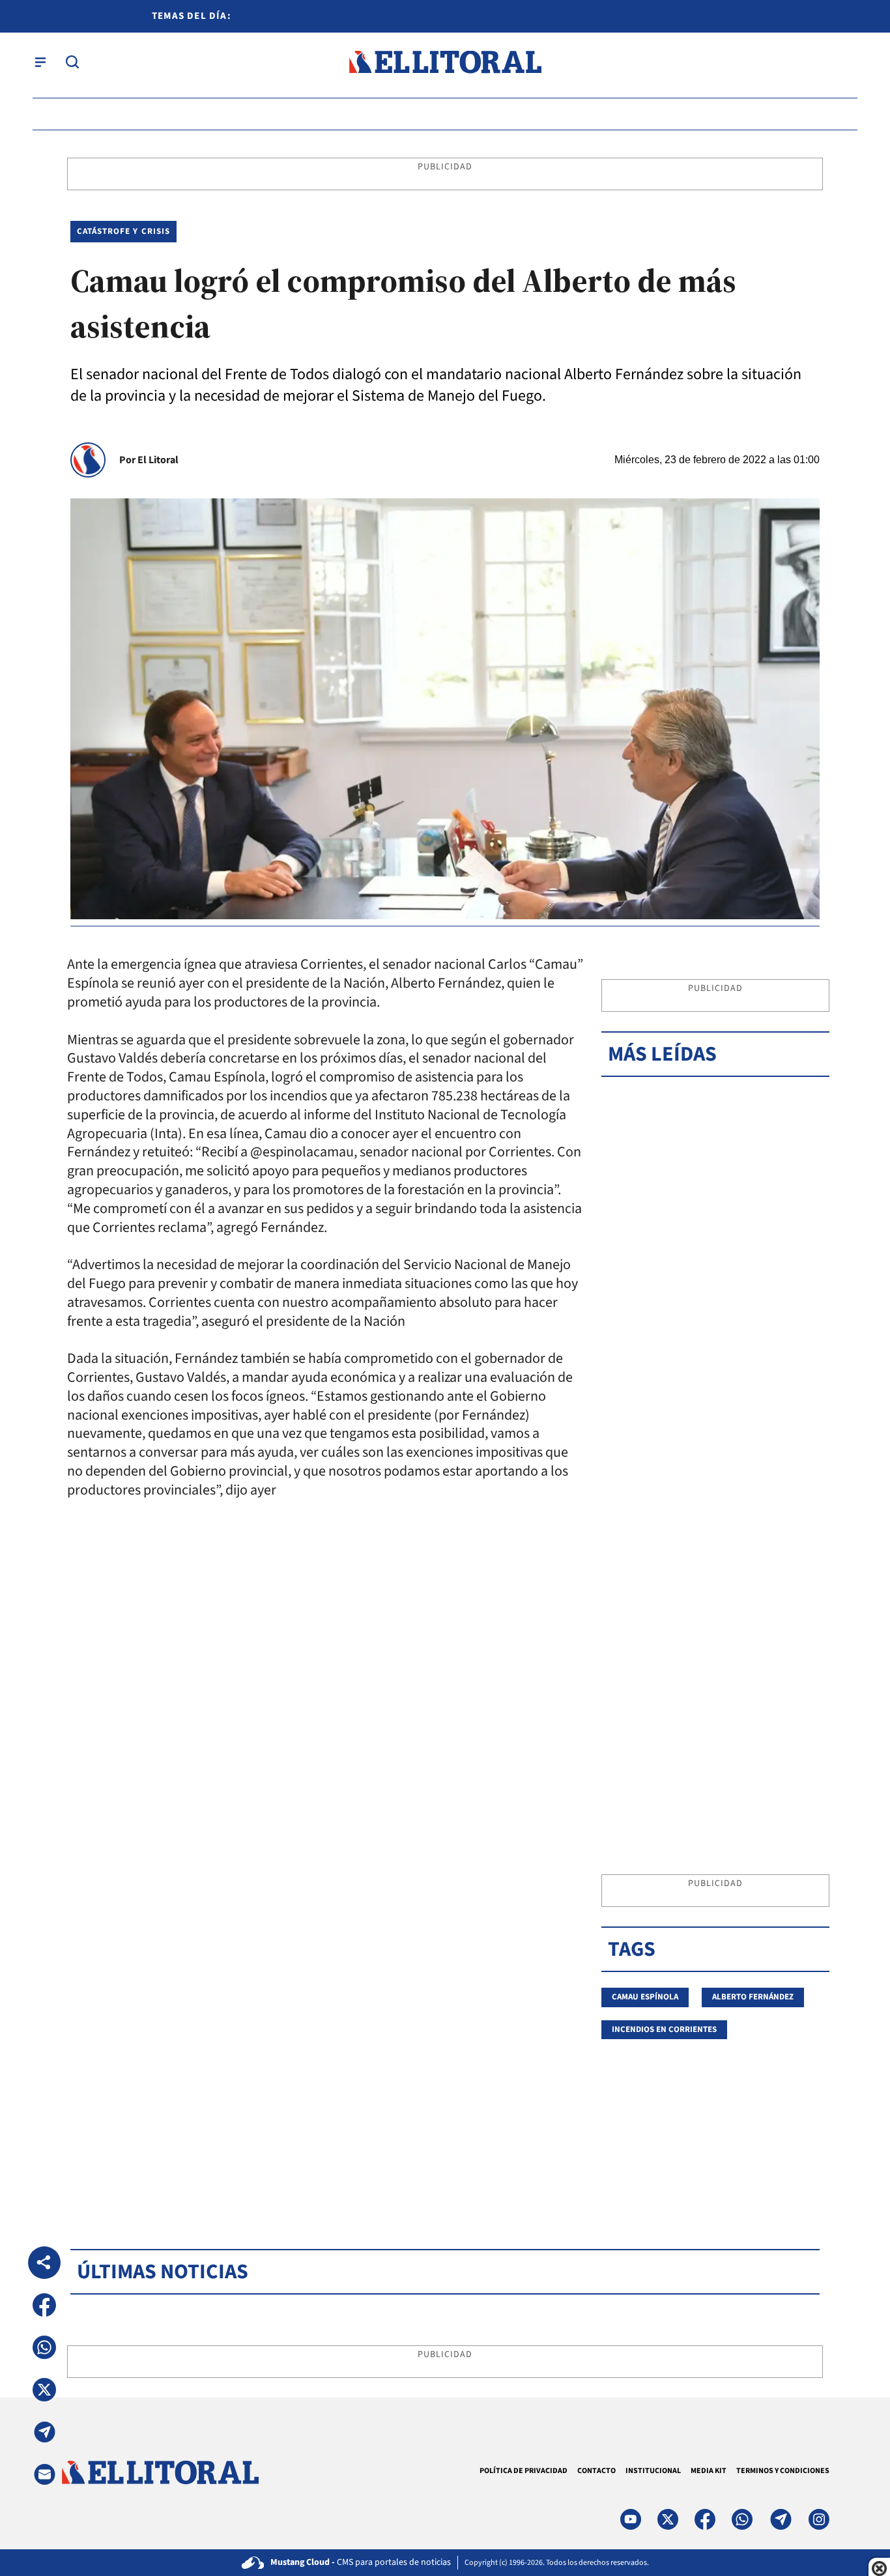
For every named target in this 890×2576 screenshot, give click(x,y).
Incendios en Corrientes (664, 2029)
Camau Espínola (645, 1997)
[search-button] (72, 62)
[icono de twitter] (668, 2519)
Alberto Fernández (753, 1997)
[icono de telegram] (781, 2519)
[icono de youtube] (631, 2519)
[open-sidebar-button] (40, 62)
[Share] (44, 2263)
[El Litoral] (445, 62)
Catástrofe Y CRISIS (123, 231)
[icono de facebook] (705, 2519)
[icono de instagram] (819, 2519)
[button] (44, 2305)
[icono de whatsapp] (742, 2519)
